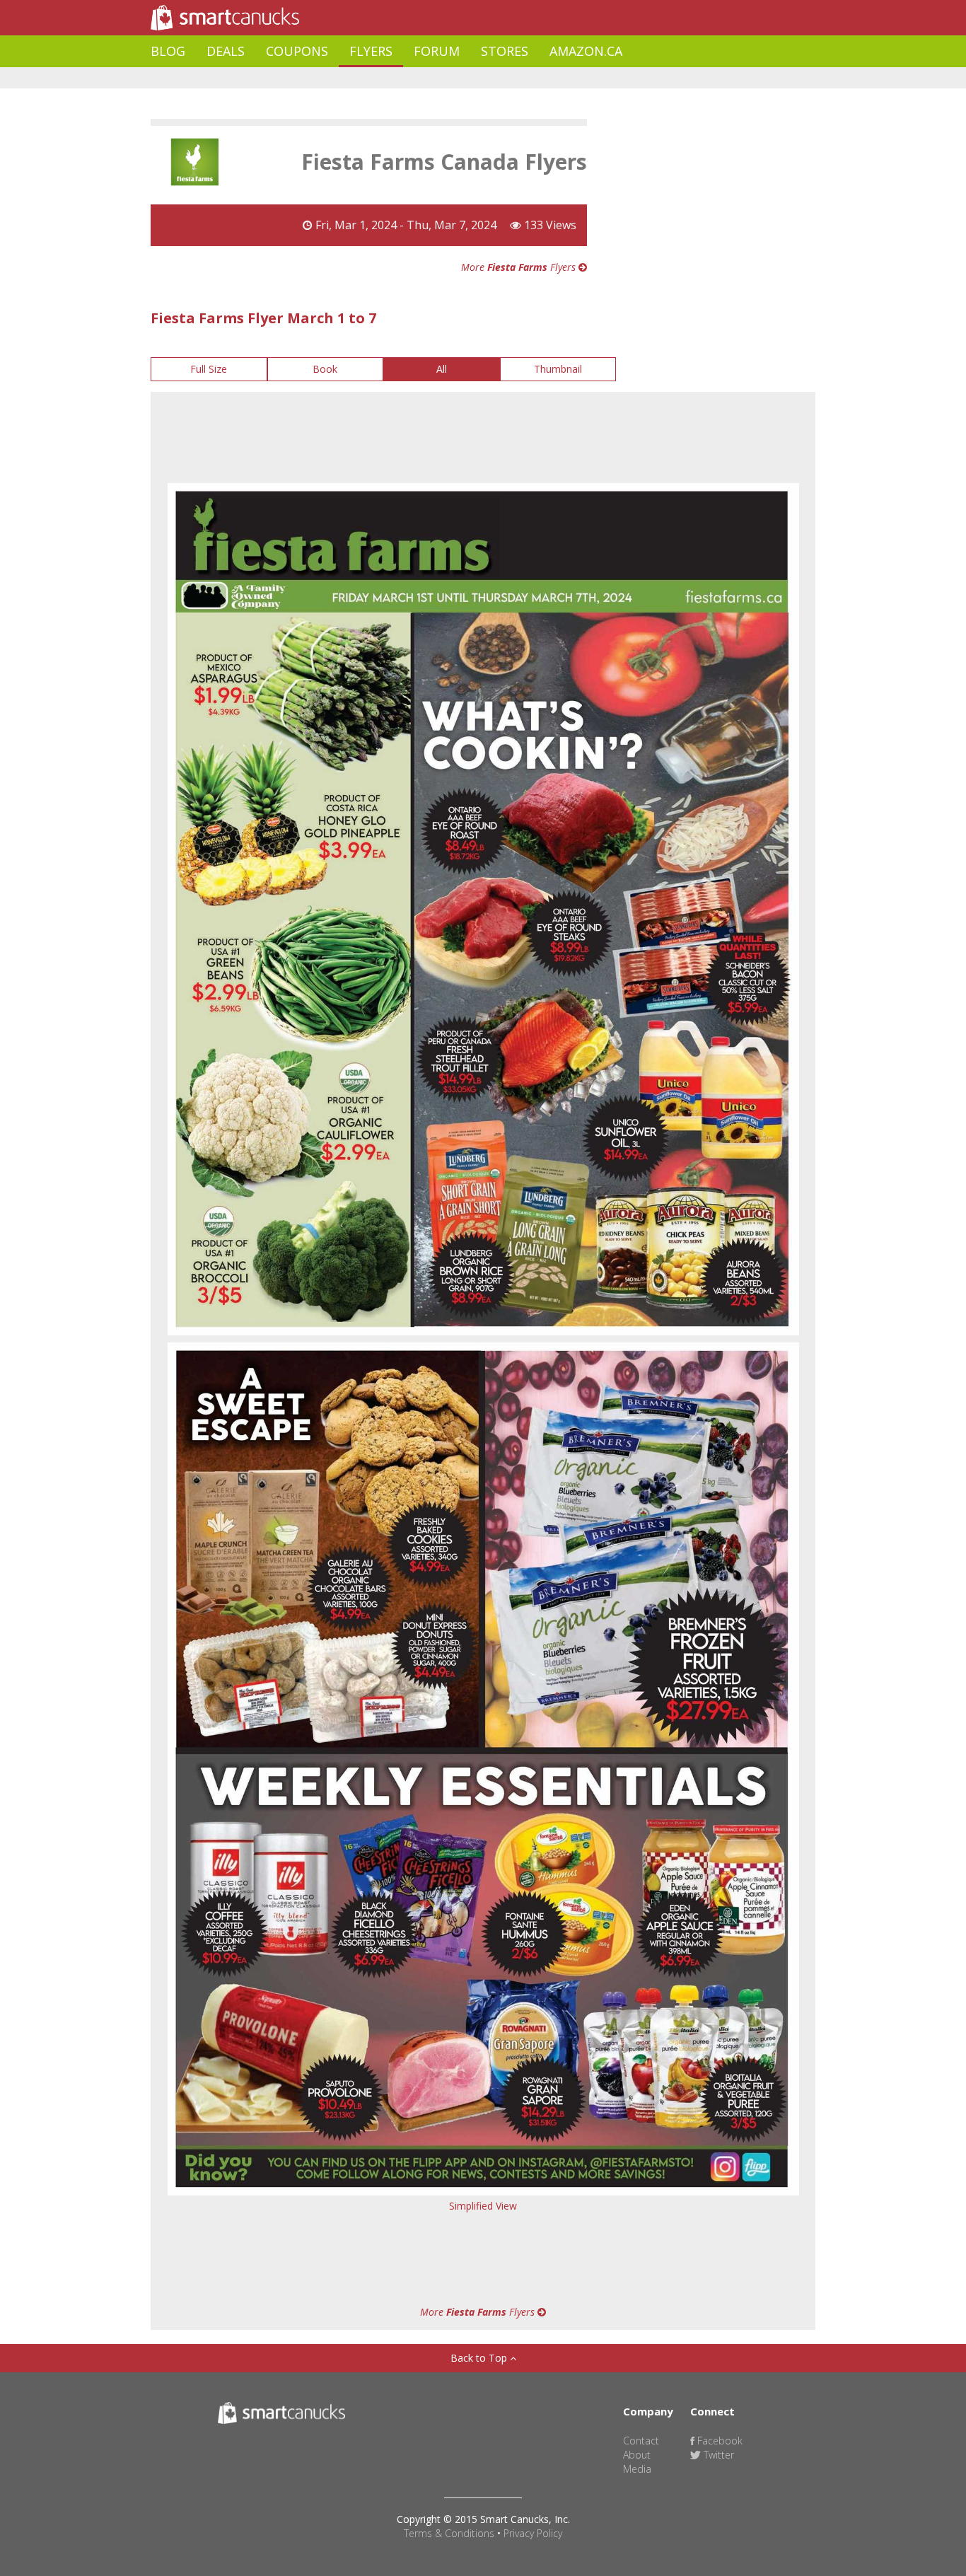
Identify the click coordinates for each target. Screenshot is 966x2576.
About (637, 2455)
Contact (641, 2441)
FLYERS (371, 51)
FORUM (437, 51)
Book (325, 369)
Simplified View (483, 2206)
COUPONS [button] (297, 51)
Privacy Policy (533, 2533)
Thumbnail (558, 369)
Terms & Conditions (449, 2533)
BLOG (168, 51)
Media (637, 2469)
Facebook (718, 2441)
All (442, 369)
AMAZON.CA (586, 51)
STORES (505, 51)
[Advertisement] (408, 78)
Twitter (717, 2455)
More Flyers (520, 267)
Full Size (209, 369)
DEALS (226, 51)
